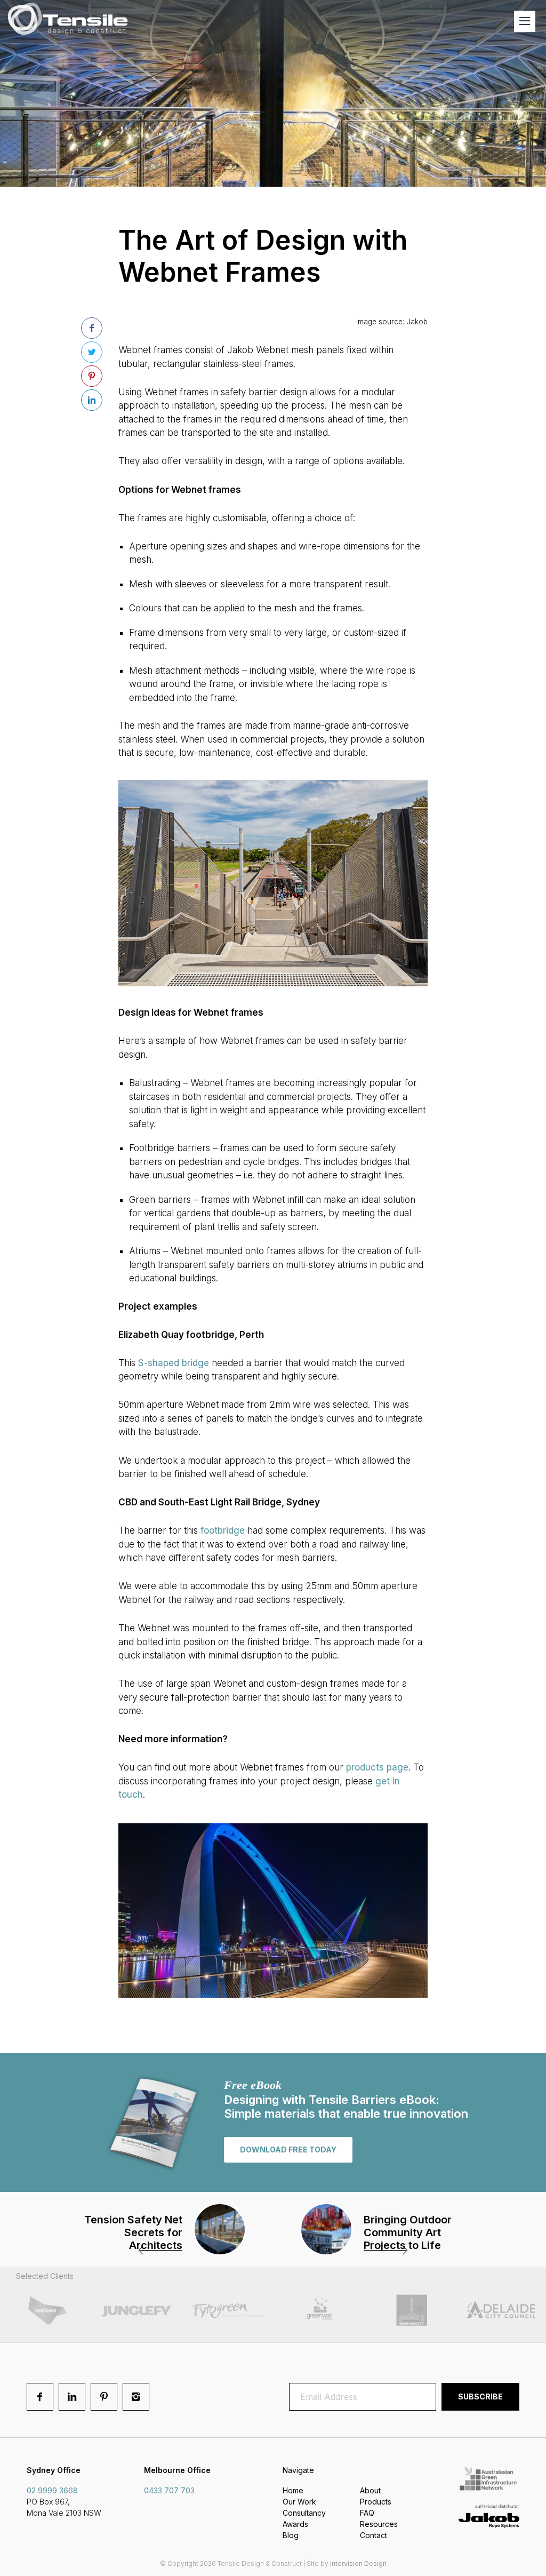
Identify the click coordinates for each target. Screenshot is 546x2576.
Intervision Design (358, 2563)
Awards (295, 2524)
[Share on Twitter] (92, 352)
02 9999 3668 (52, 2490)
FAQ (367, 2513)
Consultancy (304, 2513)
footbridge (223, 1530)
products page (377, 1767)
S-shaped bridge (174, 1363)
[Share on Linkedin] (92, 400)
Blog (291, 2535)
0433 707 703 (169, 2490)
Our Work (299, 2502)
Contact (374, 2535)
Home (293, 2490)
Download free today (288, 2150)
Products (376, 2502)
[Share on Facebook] (92, 328)
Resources (379, 2524)
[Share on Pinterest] (92, 376)
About (370, 2490)
